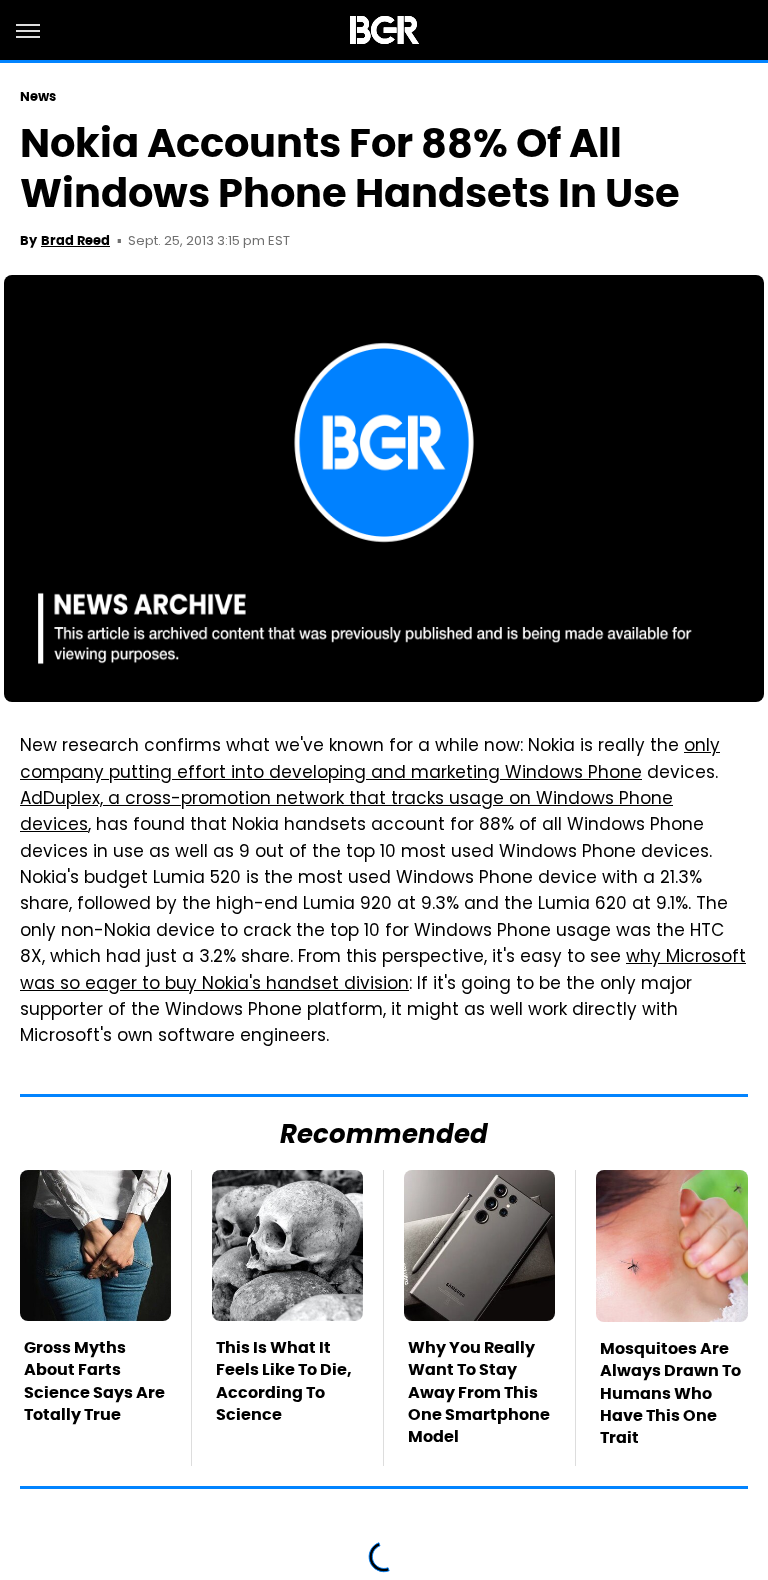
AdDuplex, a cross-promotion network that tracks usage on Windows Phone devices (346, 813)
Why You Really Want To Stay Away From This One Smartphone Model (479, 1392)
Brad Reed (75, 240)
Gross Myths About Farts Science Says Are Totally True (94, 1381)
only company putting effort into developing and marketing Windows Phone (370, 760)
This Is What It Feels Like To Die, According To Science (284, 1381)
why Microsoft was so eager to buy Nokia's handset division (383, 971)
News (38, 96)
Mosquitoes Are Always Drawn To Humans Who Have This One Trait (670, 1393)
